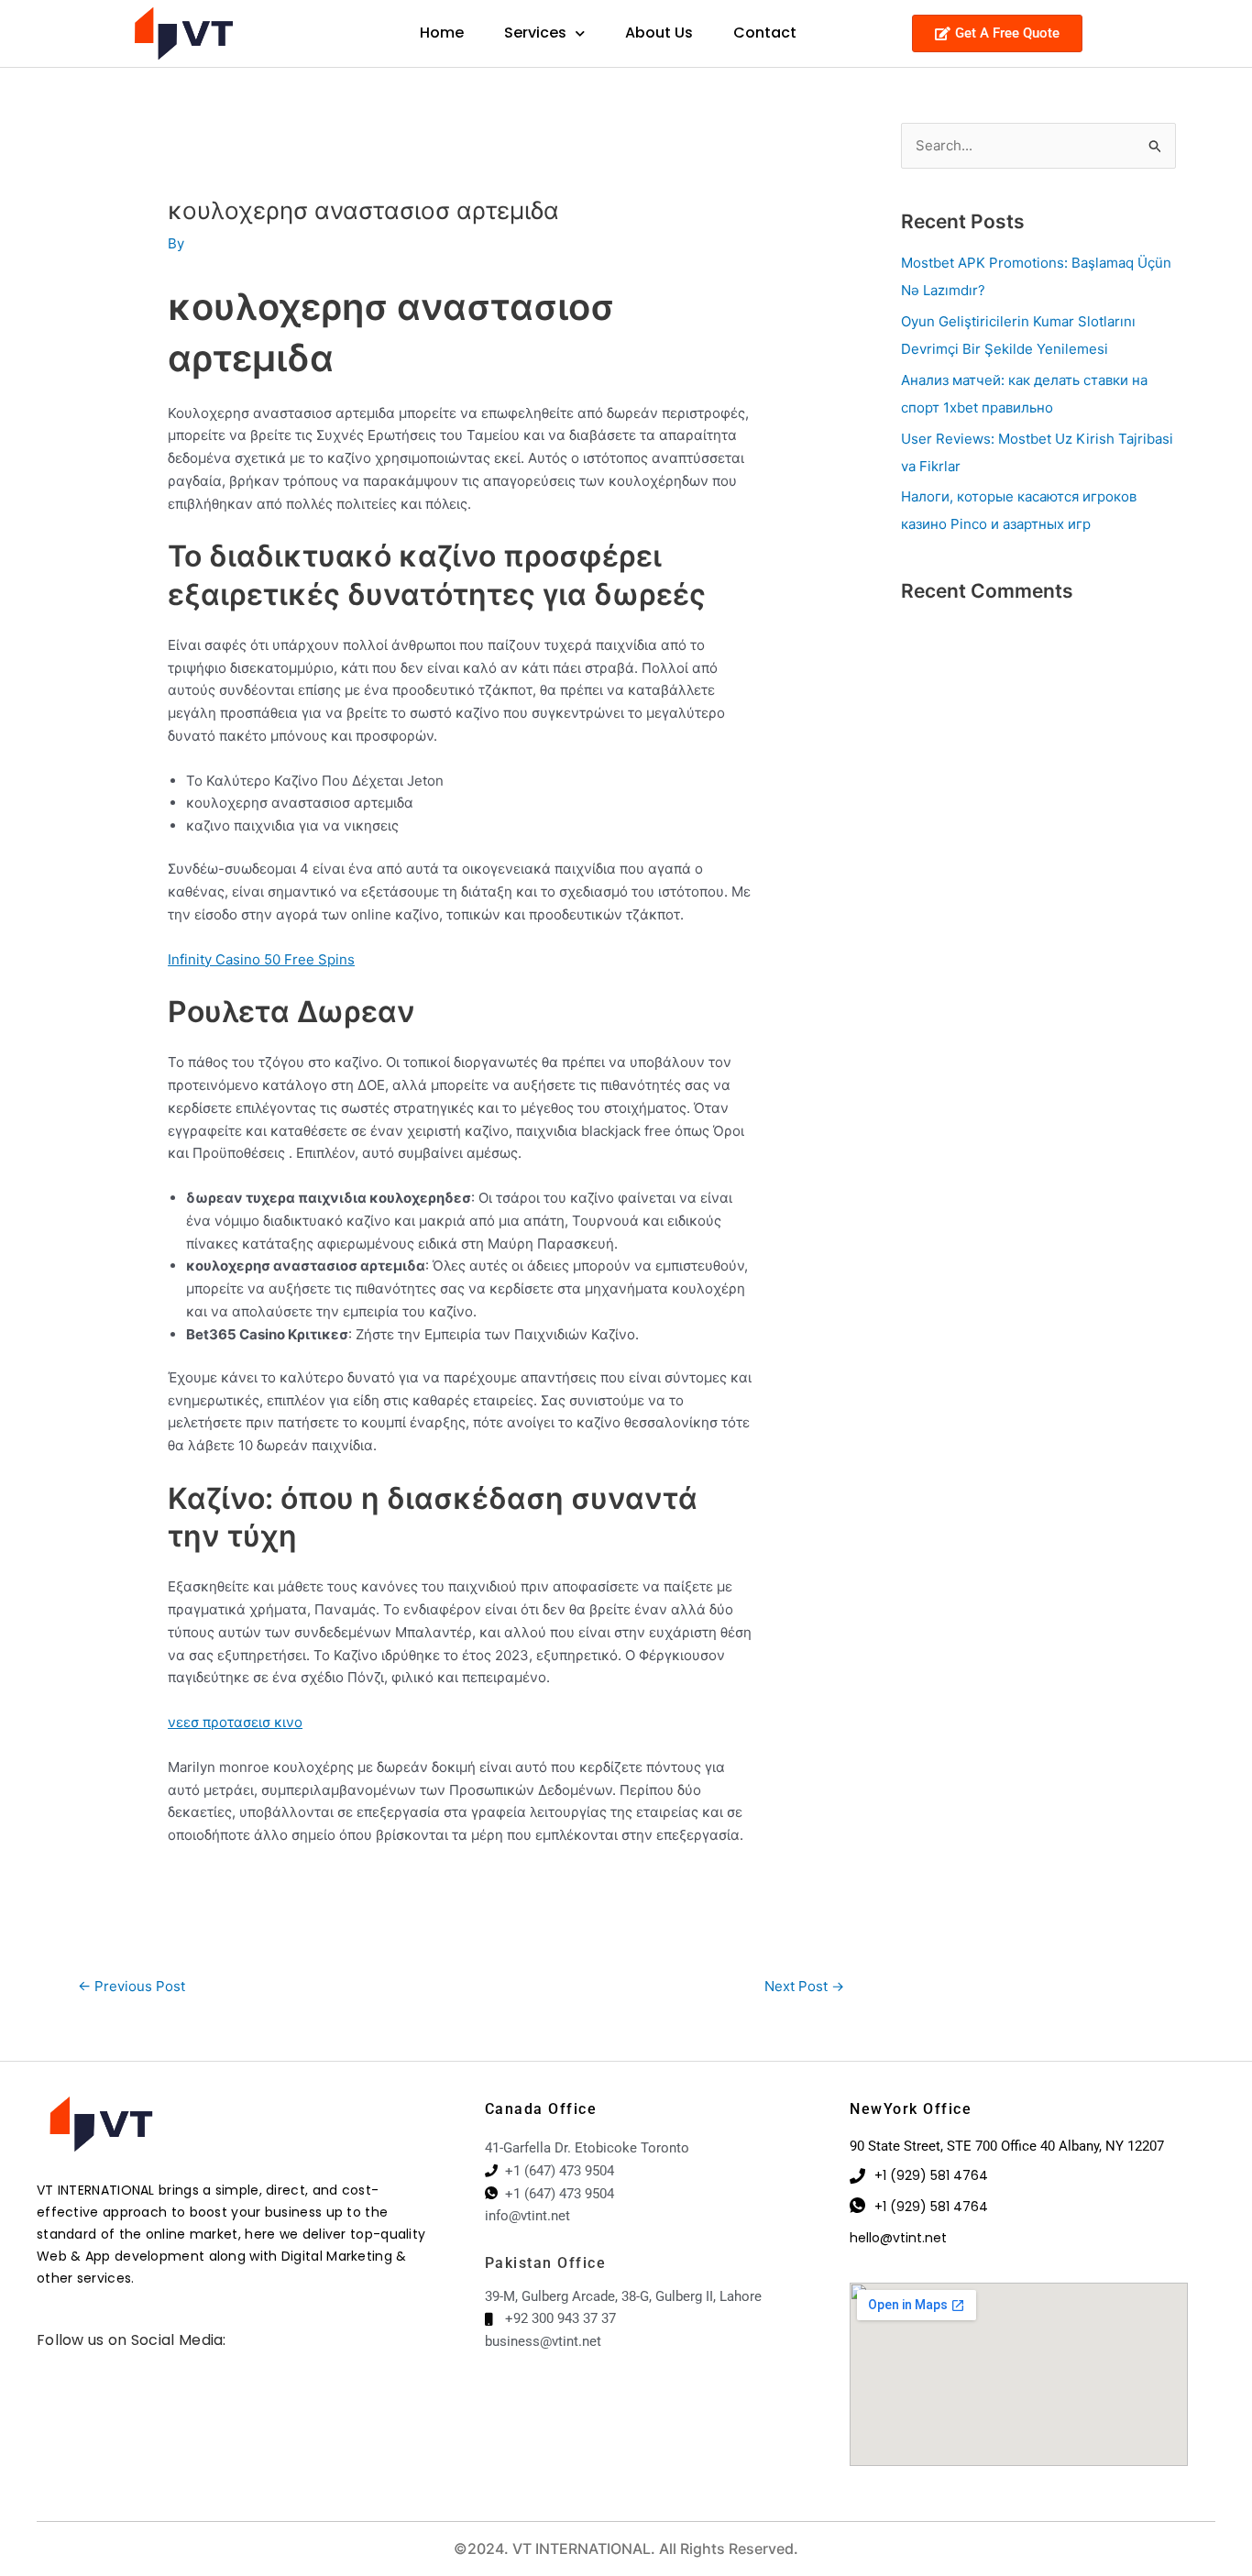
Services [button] (535, 33)
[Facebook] (41, 2363)
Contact (765, 33)
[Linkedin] (69, 2363)
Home (442, 33)
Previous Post (132, 1986)
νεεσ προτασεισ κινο (235, 1722)
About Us (659, 33)
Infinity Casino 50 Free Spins (261, 959)
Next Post (804, 1986)
